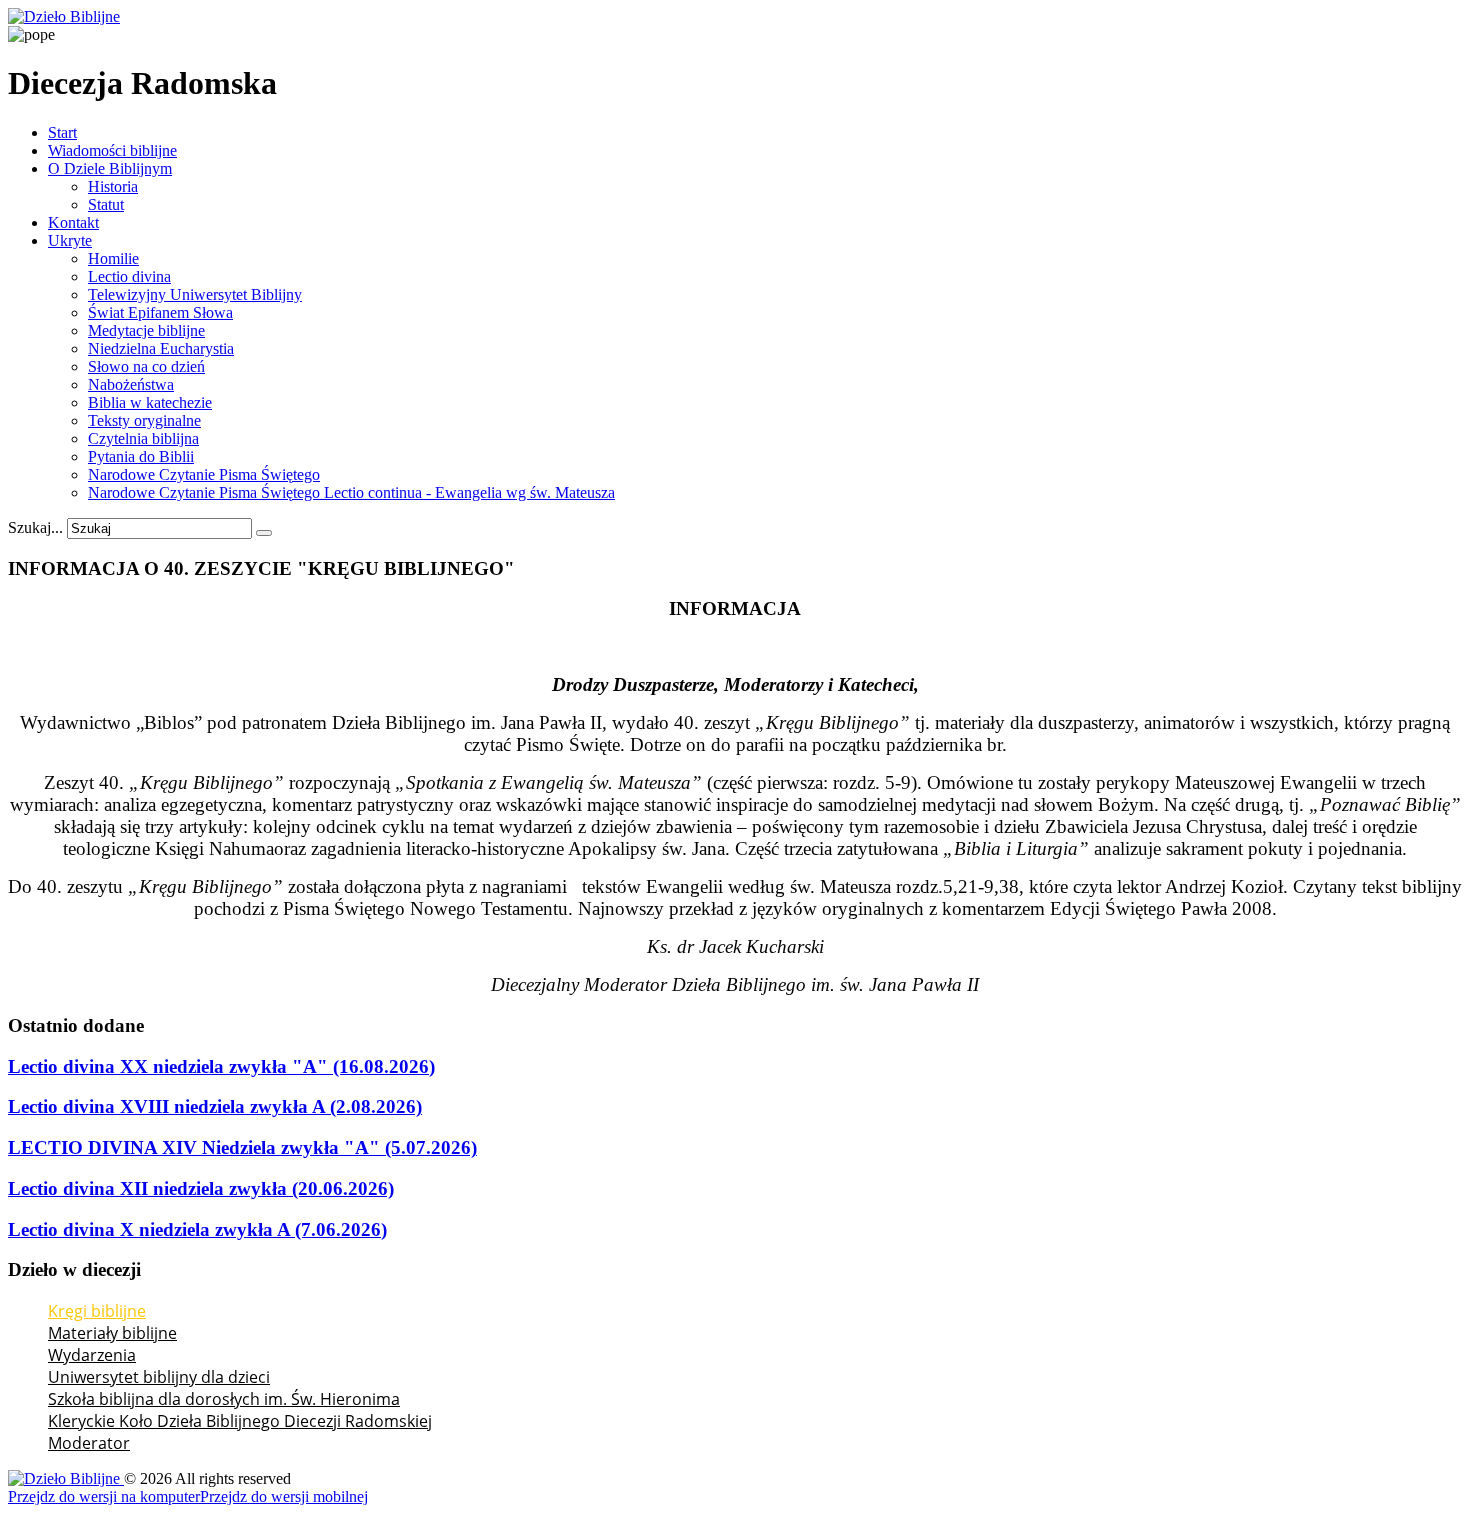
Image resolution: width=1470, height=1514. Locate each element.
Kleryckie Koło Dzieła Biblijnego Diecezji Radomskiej (240, 1421)
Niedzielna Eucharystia (161, 348)
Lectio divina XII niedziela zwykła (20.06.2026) (201, 1188)
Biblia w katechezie (150, 402)
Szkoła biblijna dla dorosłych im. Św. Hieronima (224, 1399)
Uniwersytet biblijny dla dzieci (159, 1377)
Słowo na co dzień (146, 366)
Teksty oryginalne (144, 420)
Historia (113, 186)
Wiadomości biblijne (112, 150)
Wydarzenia (92, 1355)
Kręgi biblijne (97, 1311)
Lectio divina (129, 276)
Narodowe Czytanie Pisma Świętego (204, 474)
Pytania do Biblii (141, 456)
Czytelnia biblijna (143, 438)
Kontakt (73, 222)
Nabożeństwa (131, 384)
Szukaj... (35, 527)
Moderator (89, 1443)
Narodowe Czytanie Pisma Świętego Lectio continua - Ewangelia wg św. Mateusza (351, 492)
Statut (106, 204)
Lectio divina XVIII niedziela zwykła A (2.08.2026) (215, 1106)
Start (62, 132)
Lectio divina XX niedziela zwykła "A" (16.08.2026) (221, 1066)
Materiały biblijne (112, 1333)
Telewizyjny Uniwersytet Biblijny (195, 294)
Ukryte (70, 240)
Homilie (113, 258)
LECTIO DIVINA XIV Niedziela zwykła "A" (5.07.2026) (242, 1147)
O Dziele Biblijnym (110, 168)
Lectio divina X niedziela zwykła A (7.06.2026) (197, 1229)
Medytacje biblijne (146, 330)
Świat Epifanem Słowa (160, 312)
